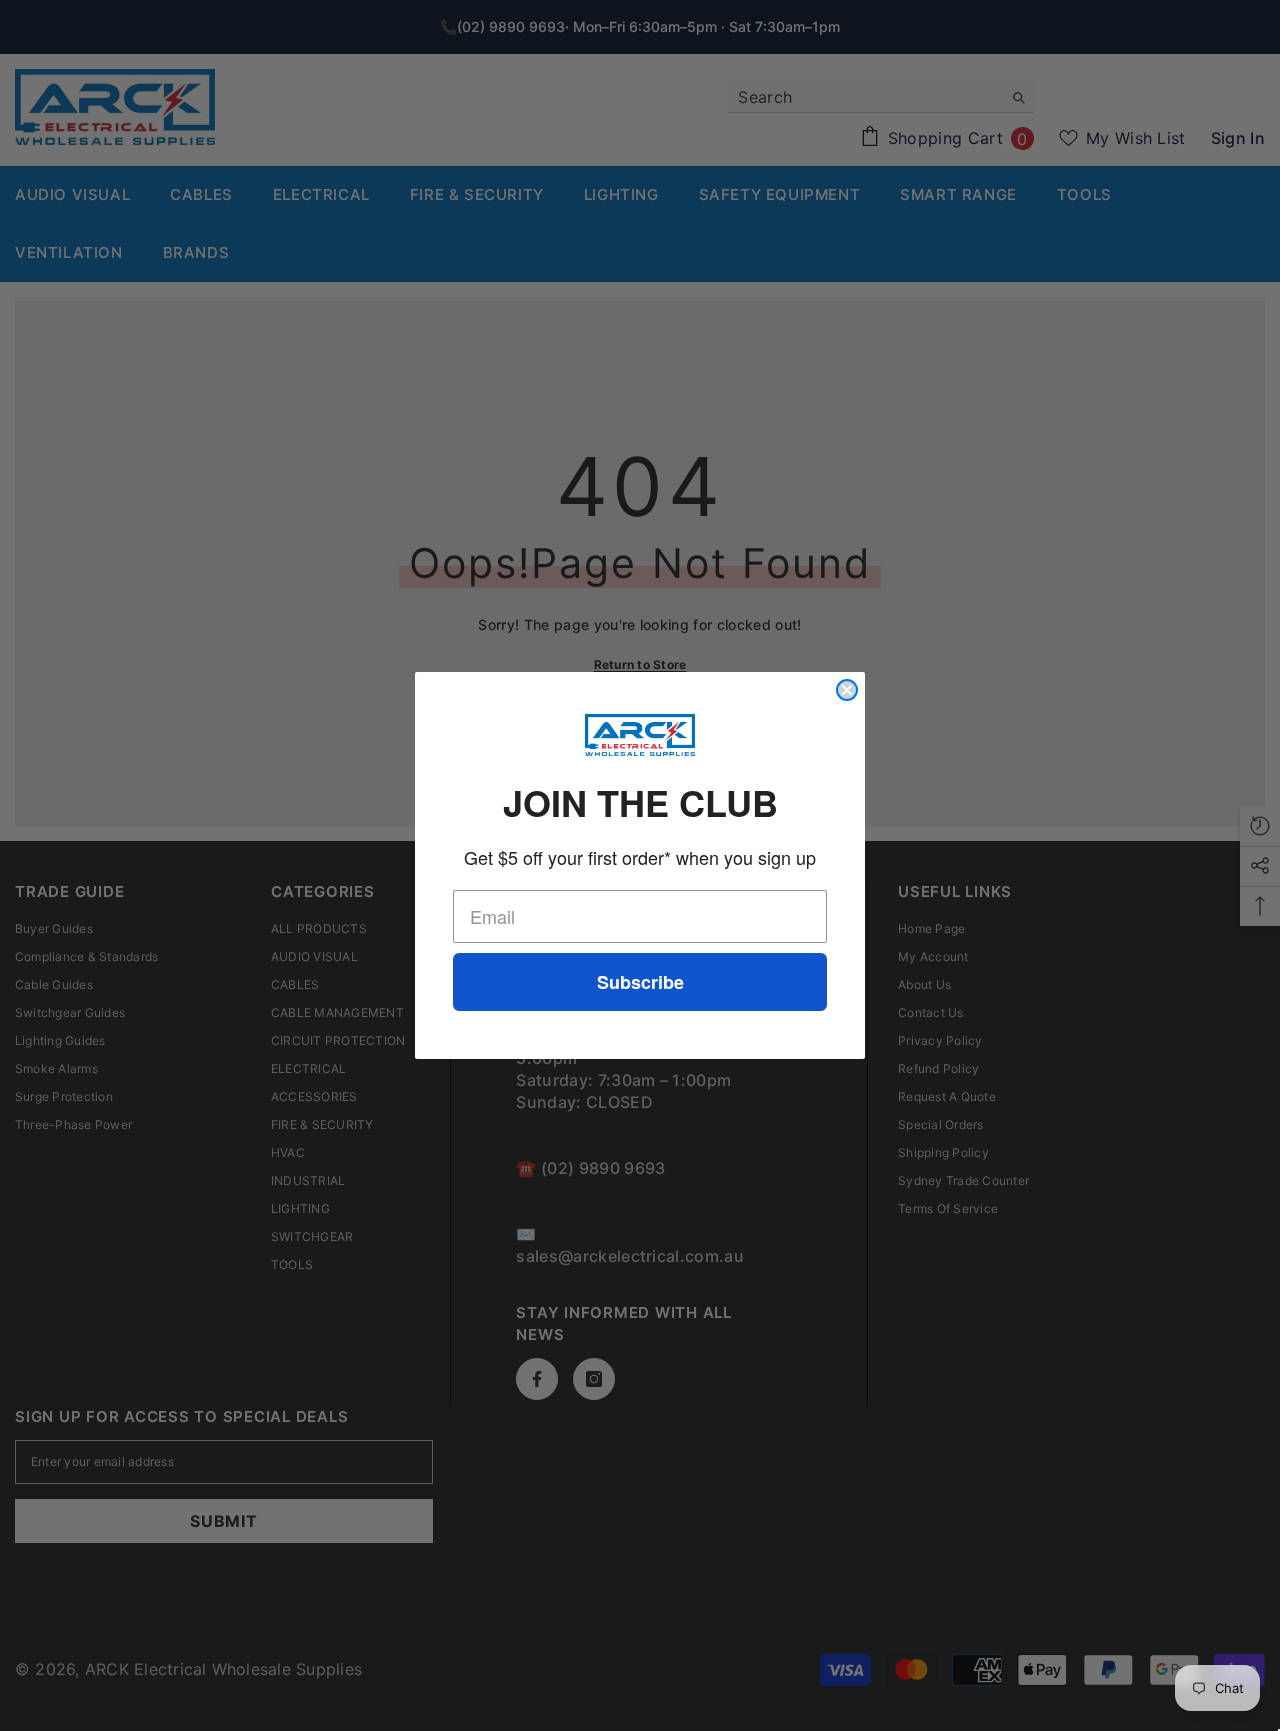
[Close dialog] (847, 690)
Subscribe (640, 982)
